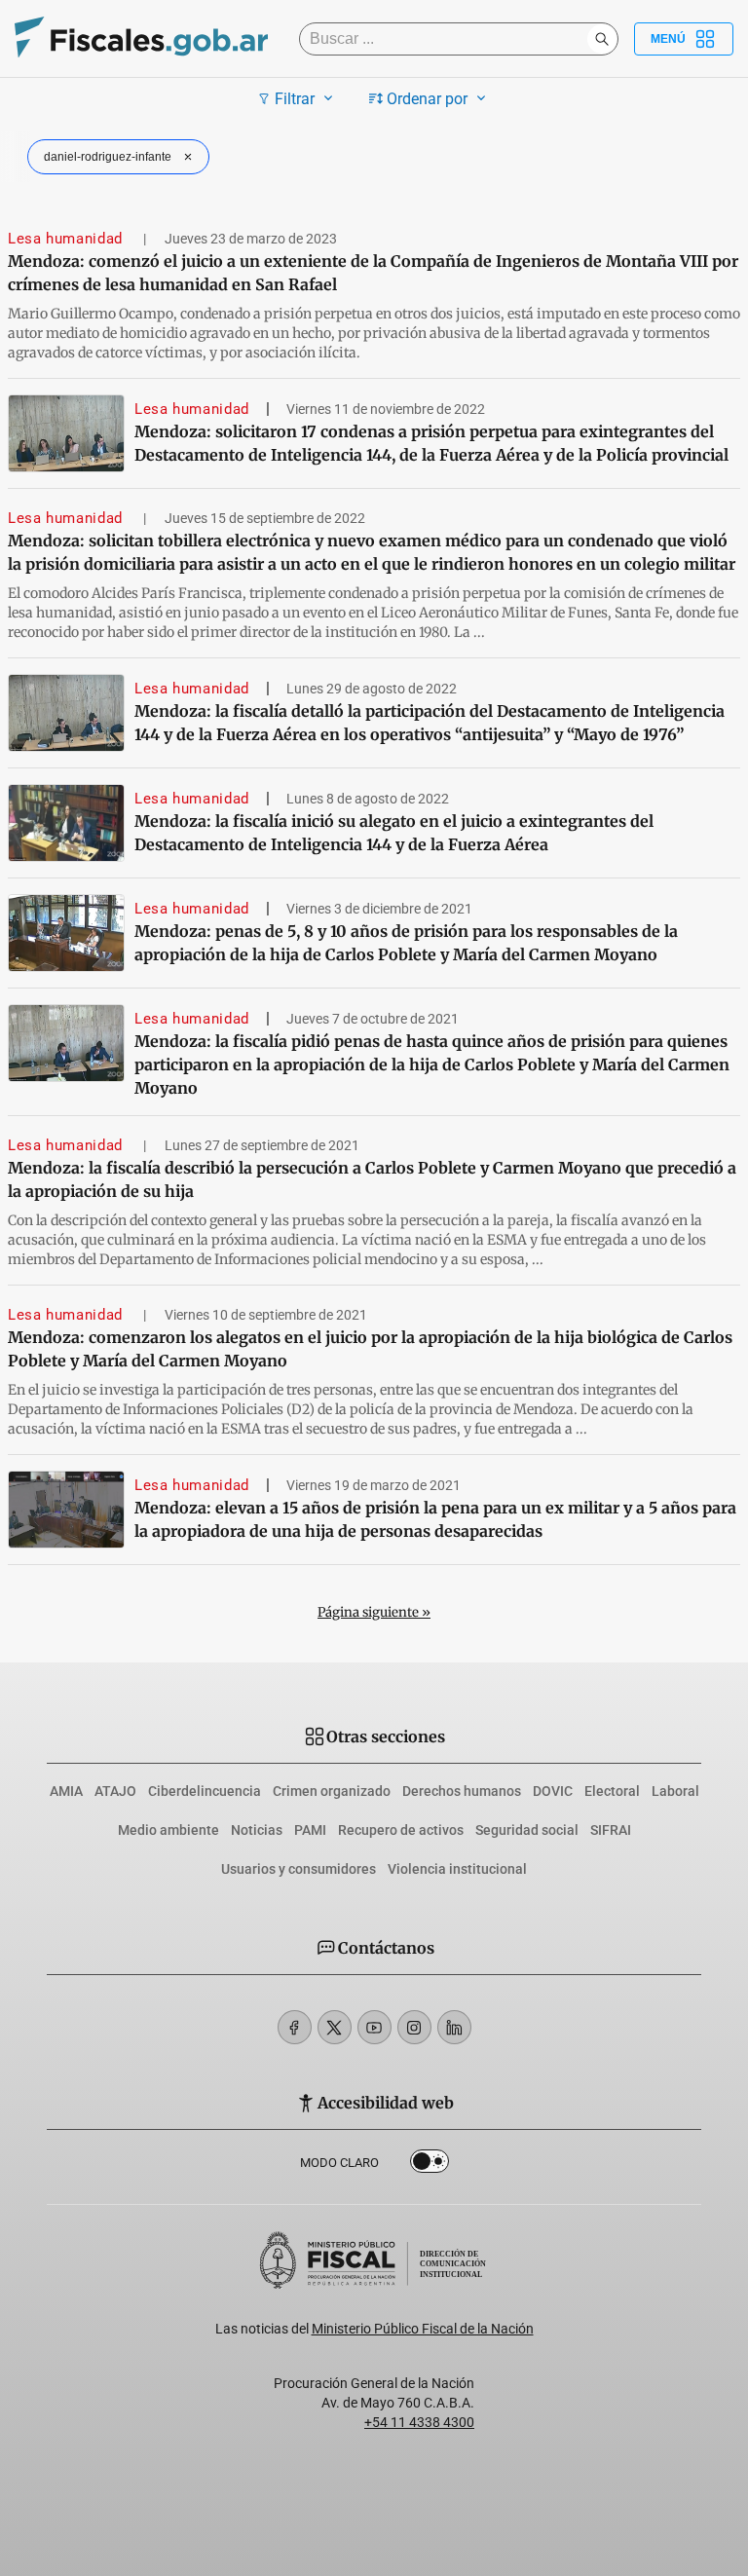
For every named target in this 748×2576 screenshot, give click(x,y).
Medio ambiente (168, 1830)
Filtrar (295, 99)
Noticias (257, 1830)
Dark (430, 2165)
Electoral (612, 1791)
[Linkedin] (454, 2027)
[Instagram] (414, 2027)
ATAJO (115, 1791)
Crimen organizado (332, 1791)
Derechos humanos (462, 1791)
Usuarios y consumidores (299, 1869)
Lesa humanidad (68, 239)
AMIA (66, 1791)
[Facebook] (295, 2027)
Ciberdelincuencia (205, 1791)
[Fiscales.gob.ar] (141, 39)
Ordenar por (427, 99)
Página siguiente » (374, 1612)
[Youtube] (374, 2027)
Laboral (675, 1791)
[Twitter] (335, 2027)
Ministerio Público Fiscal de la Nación (423, 2329)
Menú (668, 39)
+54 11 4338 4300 (419, 2422)
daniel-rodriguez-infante (108, 157)
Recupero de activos (401, 1830)
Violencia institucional (457, 1869)
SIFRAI (611, 1830)
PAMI (310, 1830)
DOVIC (553, 1791)
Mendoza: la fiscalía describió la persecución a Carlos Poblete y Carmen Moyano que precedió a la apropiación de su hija (372, 1179)
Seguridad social (527, 1830)
